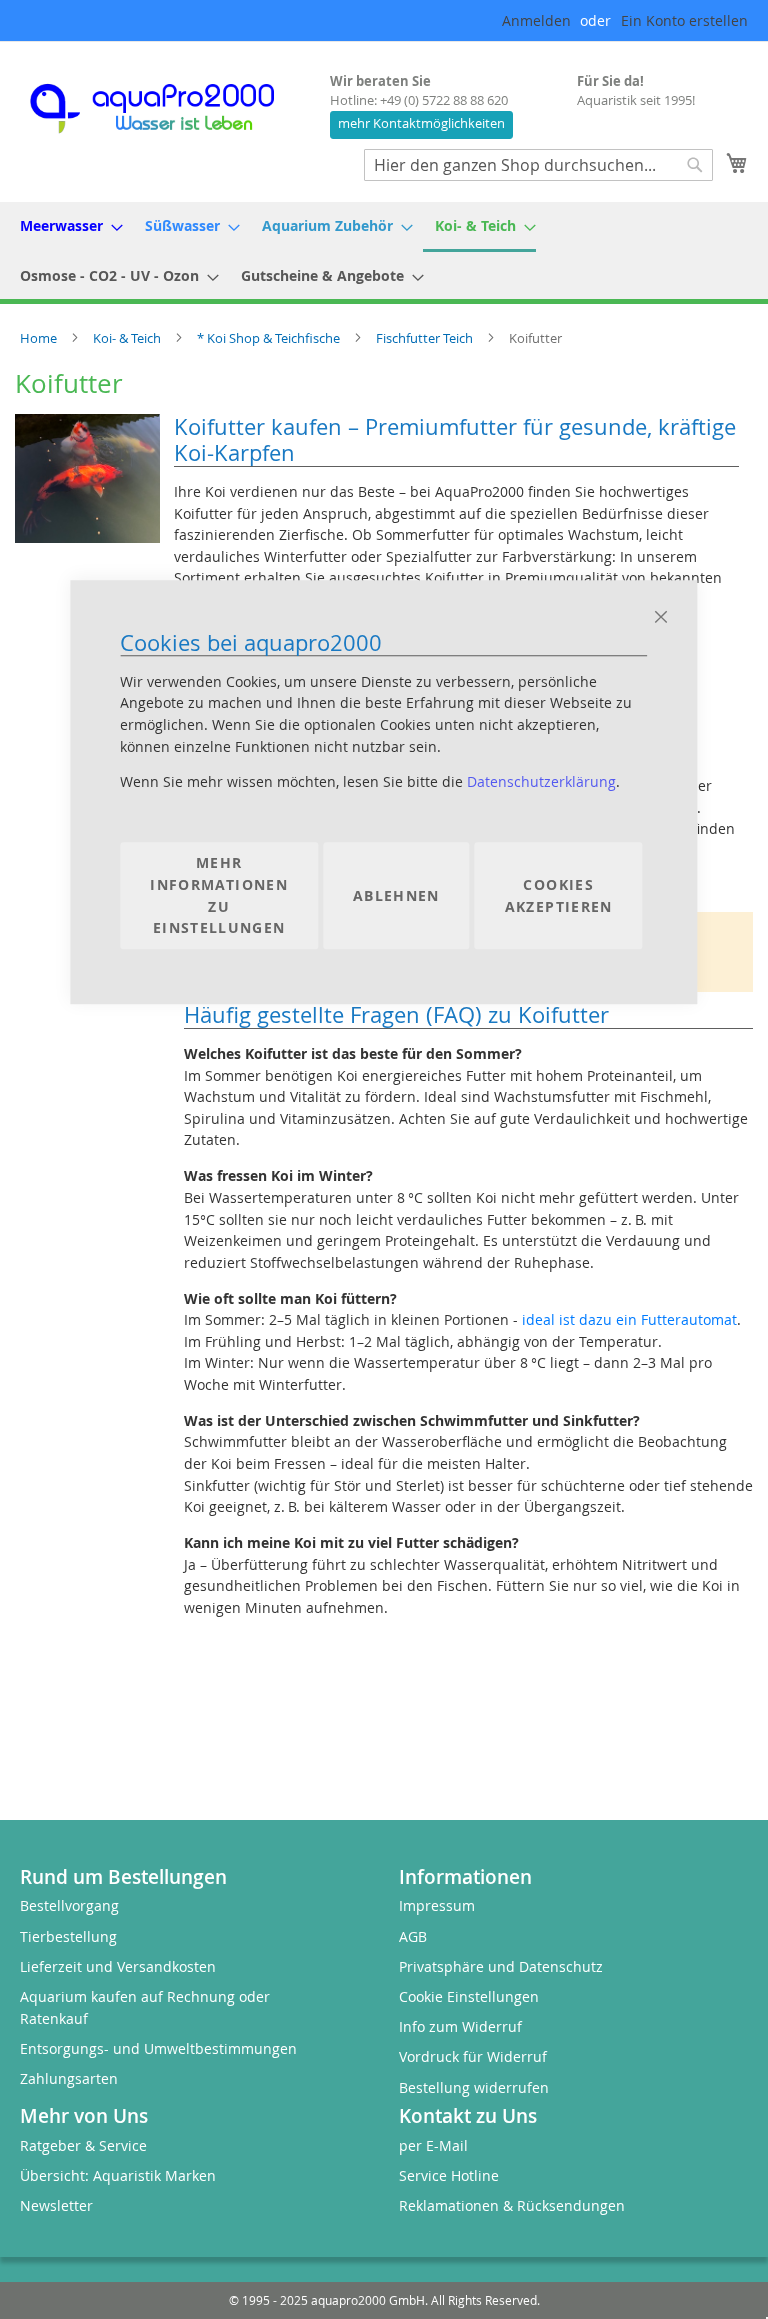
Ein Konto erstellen (684, 20)
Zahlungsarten (69, 2078)
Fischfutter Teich (426, 338)
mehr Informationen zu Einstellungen (219, 896)
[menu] (384, 250)
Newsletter (56, 2205)
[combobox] (538, 165)
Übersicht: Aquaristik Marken (118, 2175)
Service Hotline (449, 2175)
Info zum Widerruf (460, 2026)
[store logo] (170, 108)
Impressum (437, 1905)
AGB (413, 1936)
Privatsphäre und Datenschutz (501, 1966)
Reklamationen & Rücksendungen (512, 2205)
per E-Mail (433, 2145)
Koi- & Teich (128, 338)
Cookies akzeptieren (559, 895)
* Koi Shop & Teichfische (270, 338)
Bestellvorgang (69, 1905)
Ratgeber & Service (83, 2145)
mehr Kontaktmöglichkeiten (421, 123)
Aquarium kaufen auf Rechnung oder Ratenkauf (145, 2007)
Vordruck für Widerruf (473, 2056)
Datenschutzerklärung (541, 782)
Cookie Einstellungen (469, 1996)
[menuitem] (65, 225)
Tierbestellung (68, 1936)
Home (40, 338)
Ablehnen (396, 895)
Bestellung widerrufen (474, 2087)
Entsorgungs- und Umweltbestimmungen (158, 2048)
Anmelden (536, 20)
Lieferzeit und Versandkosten (118, 1966)
